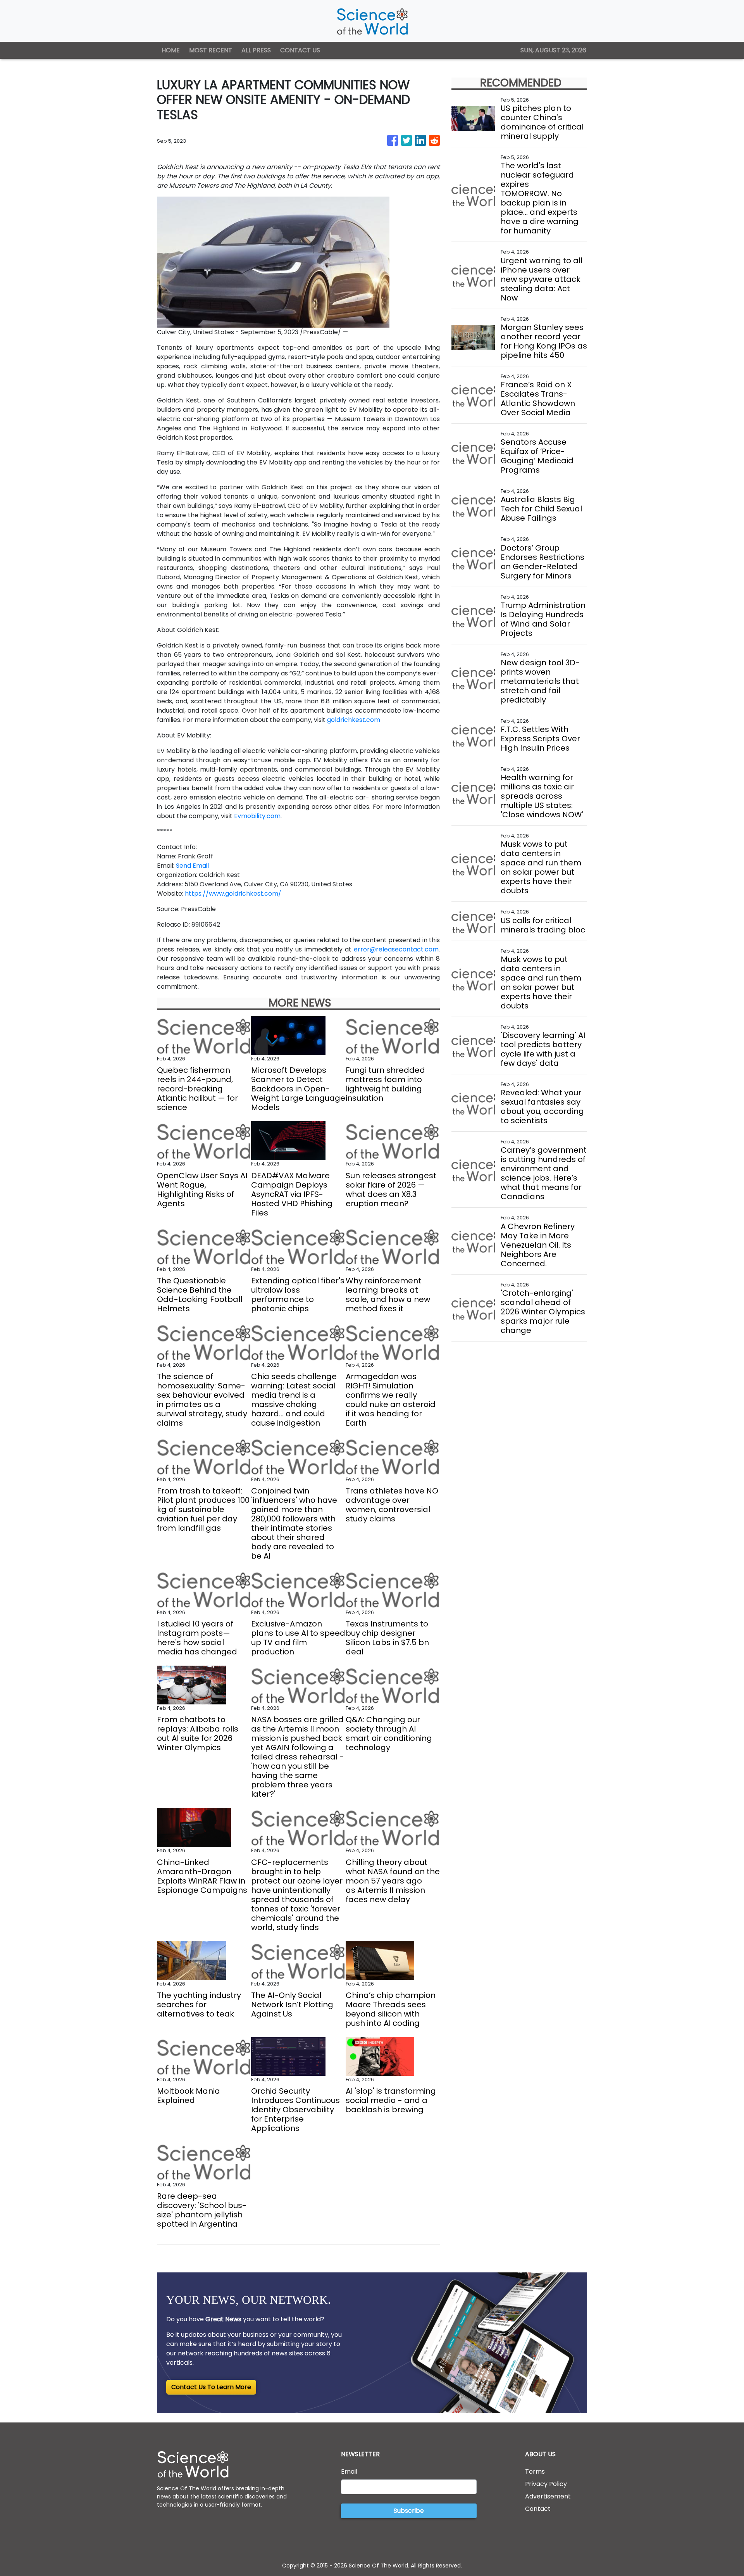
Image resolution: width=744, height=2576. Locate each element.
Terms (535, 2472)
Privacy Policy (546, 2484)
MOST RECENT (211, 50)
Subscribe (409, 2511)
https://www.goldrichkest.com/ (233, 893)
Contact (538, 2509)
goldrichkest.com (354, 720)
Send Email (192, 866)
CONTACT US (300, 50)
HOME (171, 50)
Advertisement (548, 2496)
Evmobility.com (257, 816)
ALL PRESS (256, 50)
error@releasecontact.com (396, 949)
